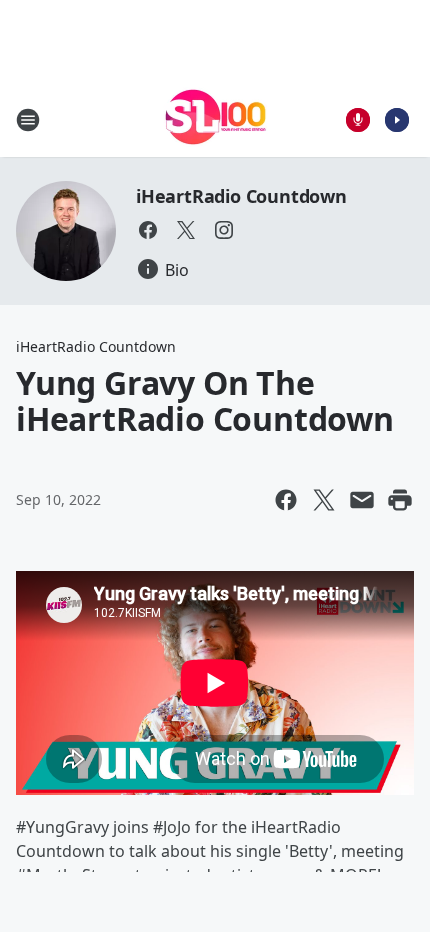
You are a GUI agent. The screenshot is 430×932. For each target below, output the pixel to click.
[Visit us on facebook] (148, 230)
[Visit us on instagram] (224, 230)
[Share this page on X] (324, 500)
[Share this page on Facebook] (286, 500)
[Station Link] (215, 119)
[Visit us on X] (186, 230)
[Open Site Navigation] (28, 120)
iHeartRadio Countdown (241, 196)
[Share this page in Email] (362, 500)
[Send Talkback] (358, 120)
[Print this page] (400, 500)
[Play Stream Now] (397, 120)
